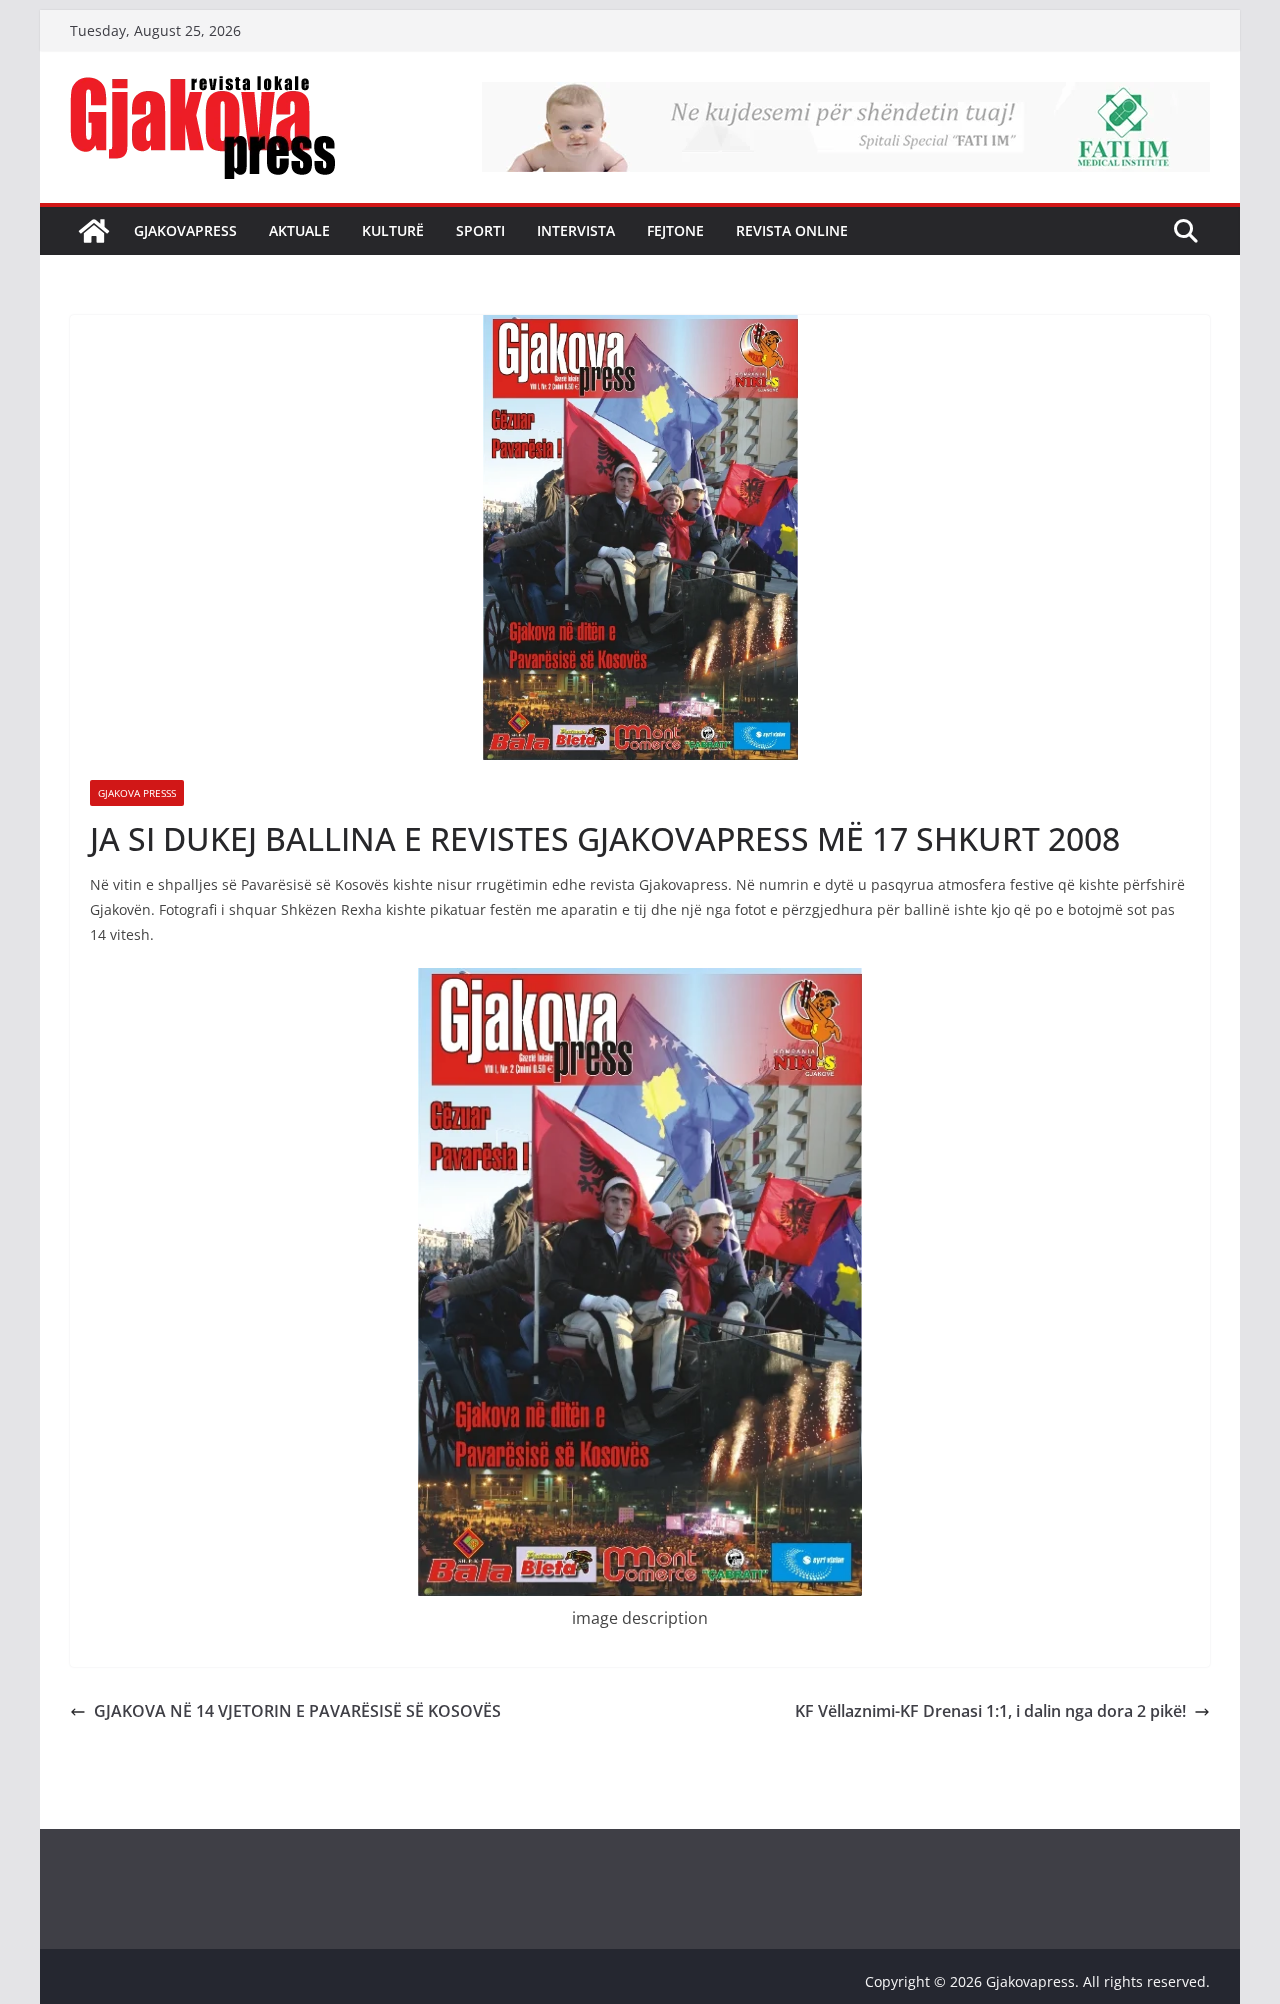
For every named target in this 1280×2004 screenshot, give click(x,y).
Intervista (576, 230)
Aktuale (299, 230)
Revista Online (792, 230)
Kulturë (393, 230)
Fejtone (675, 230)
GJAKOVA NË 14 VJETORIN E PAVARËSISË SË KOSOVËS (297, 1711)
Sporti (480, 230)
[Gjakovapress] (94, 231)
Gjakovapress (185, 230)
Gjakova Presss (137, 793)
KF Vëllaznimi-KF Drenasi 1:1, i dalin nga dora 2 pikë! (990, 1711)
